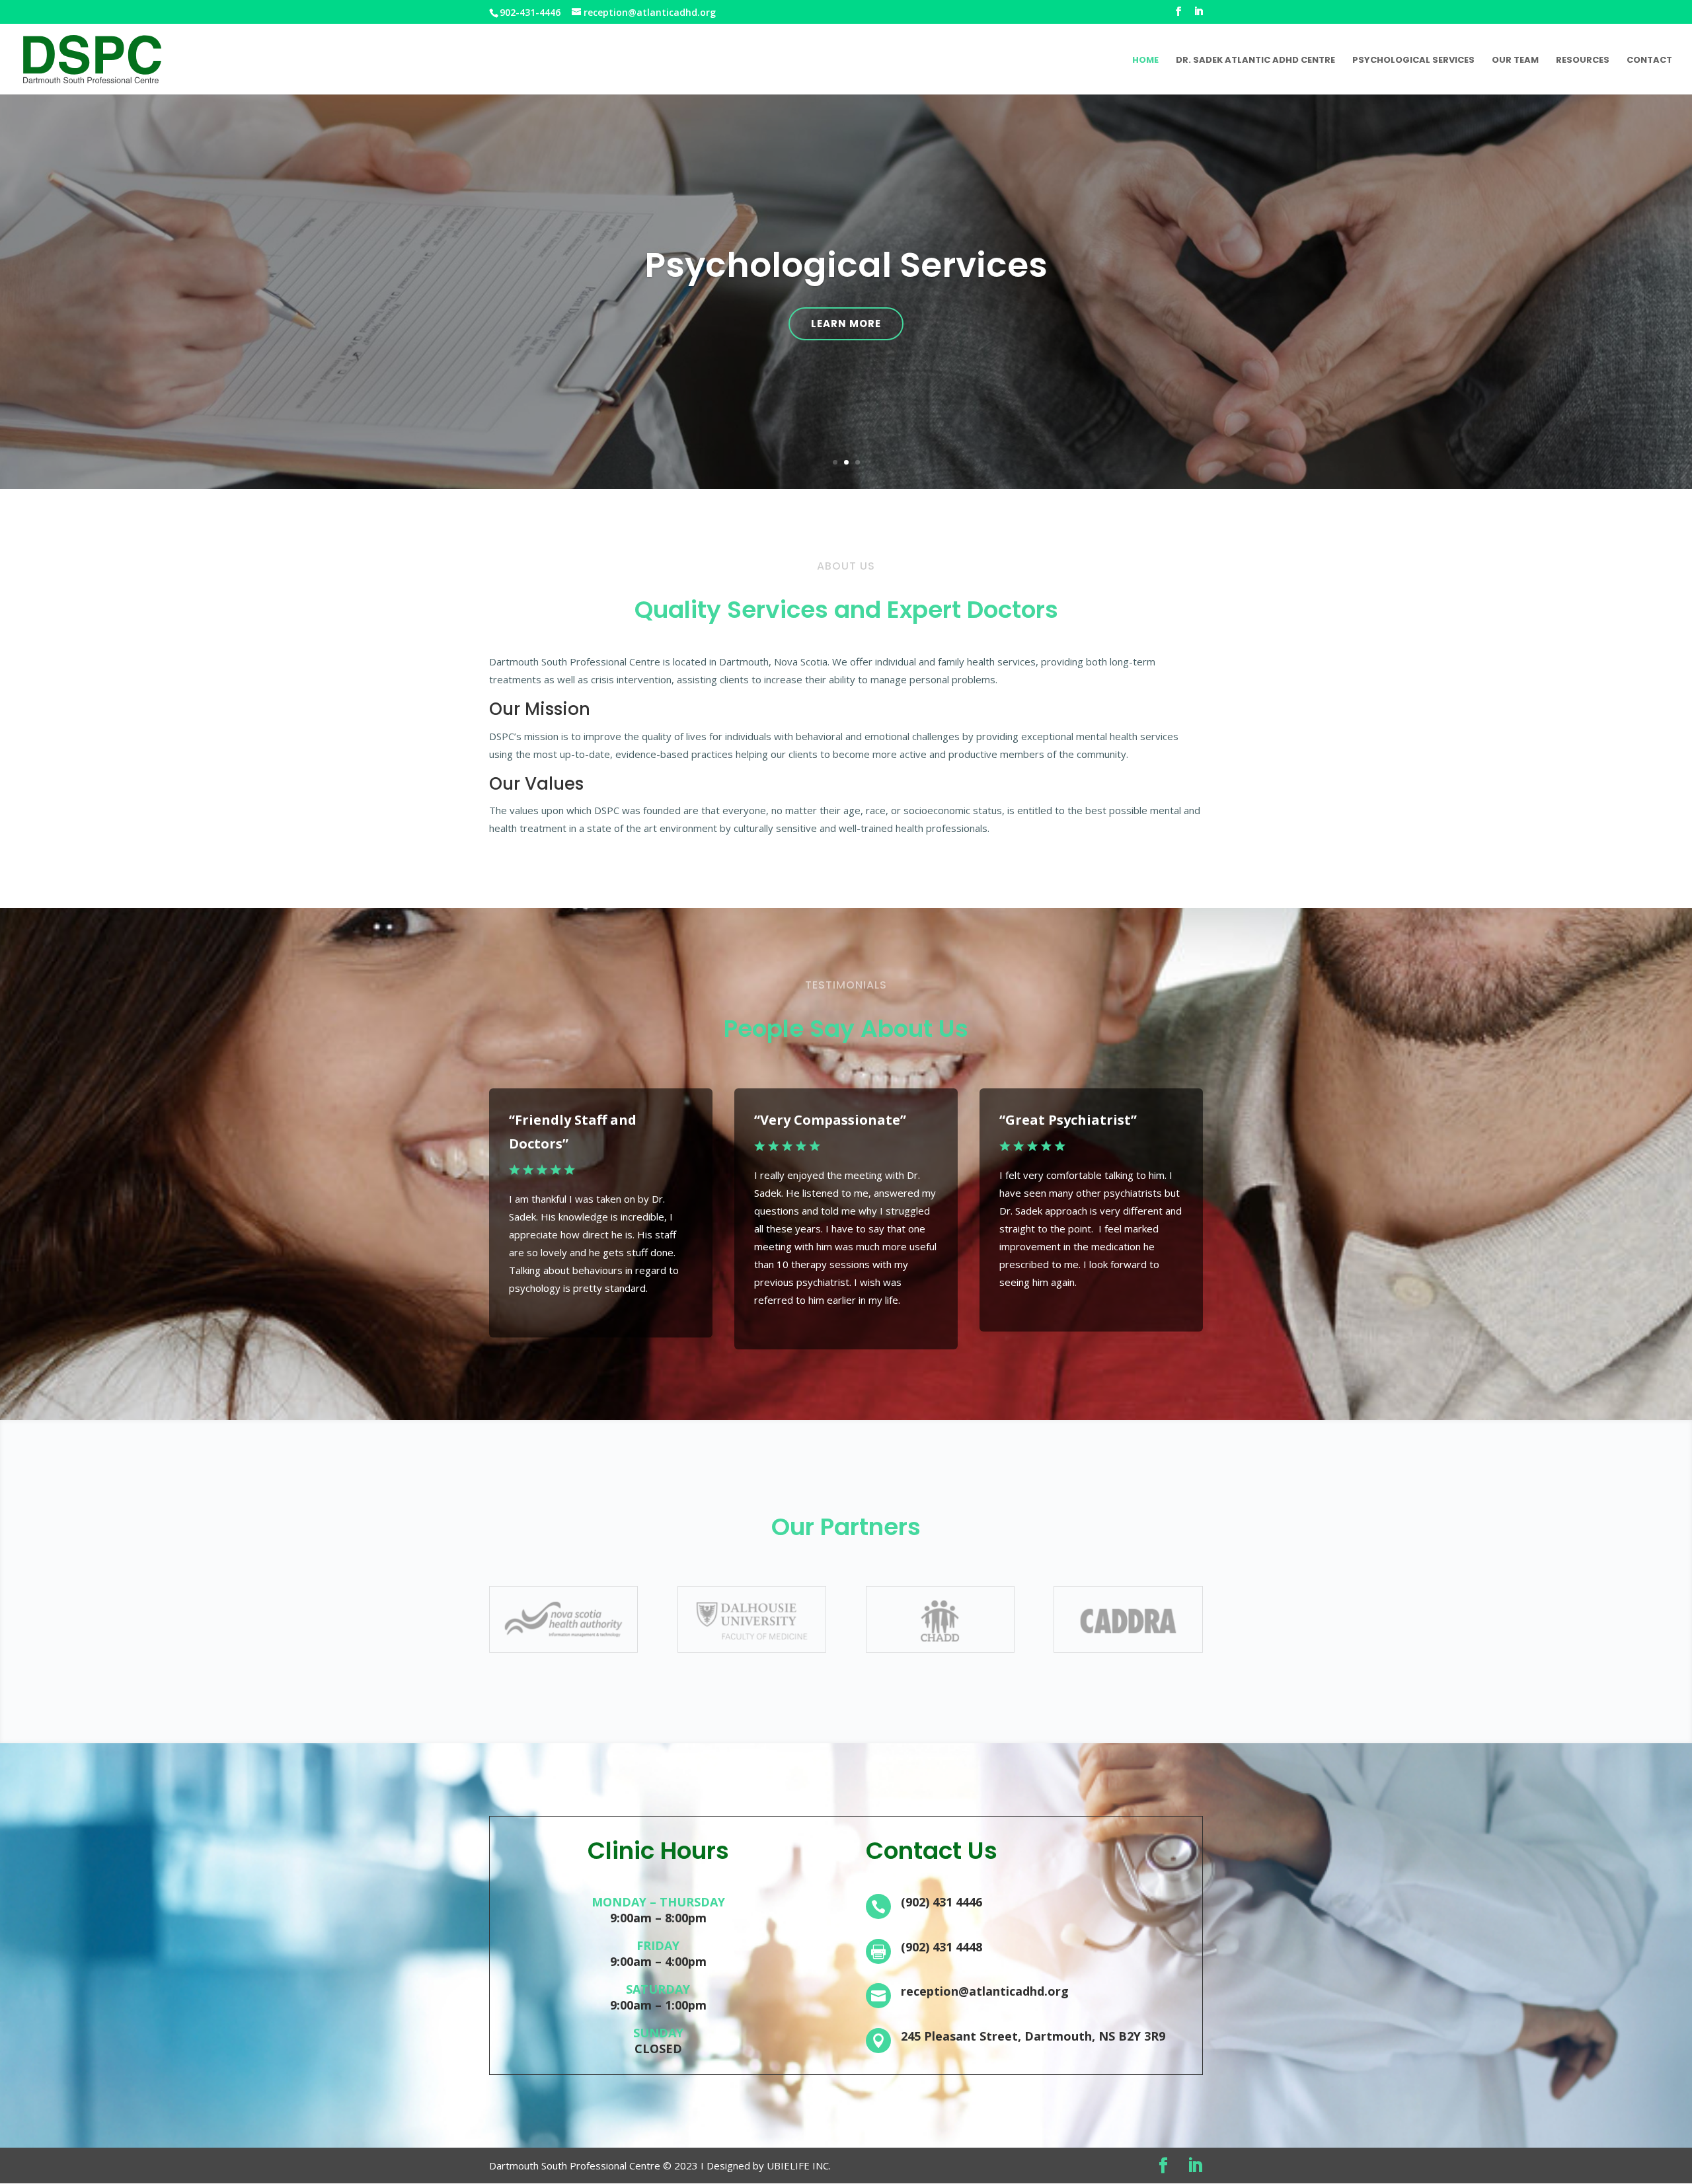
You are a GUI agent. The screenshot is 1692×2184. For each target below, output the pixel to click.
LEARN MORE (846, 323)
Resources (1583, 60)
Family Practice (846, 265)
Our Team (1515, 60)
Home (1145, 60)
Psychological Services (1413, 60)
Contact (1649, 60)
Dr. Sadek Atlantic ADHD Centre (1255, 60)
